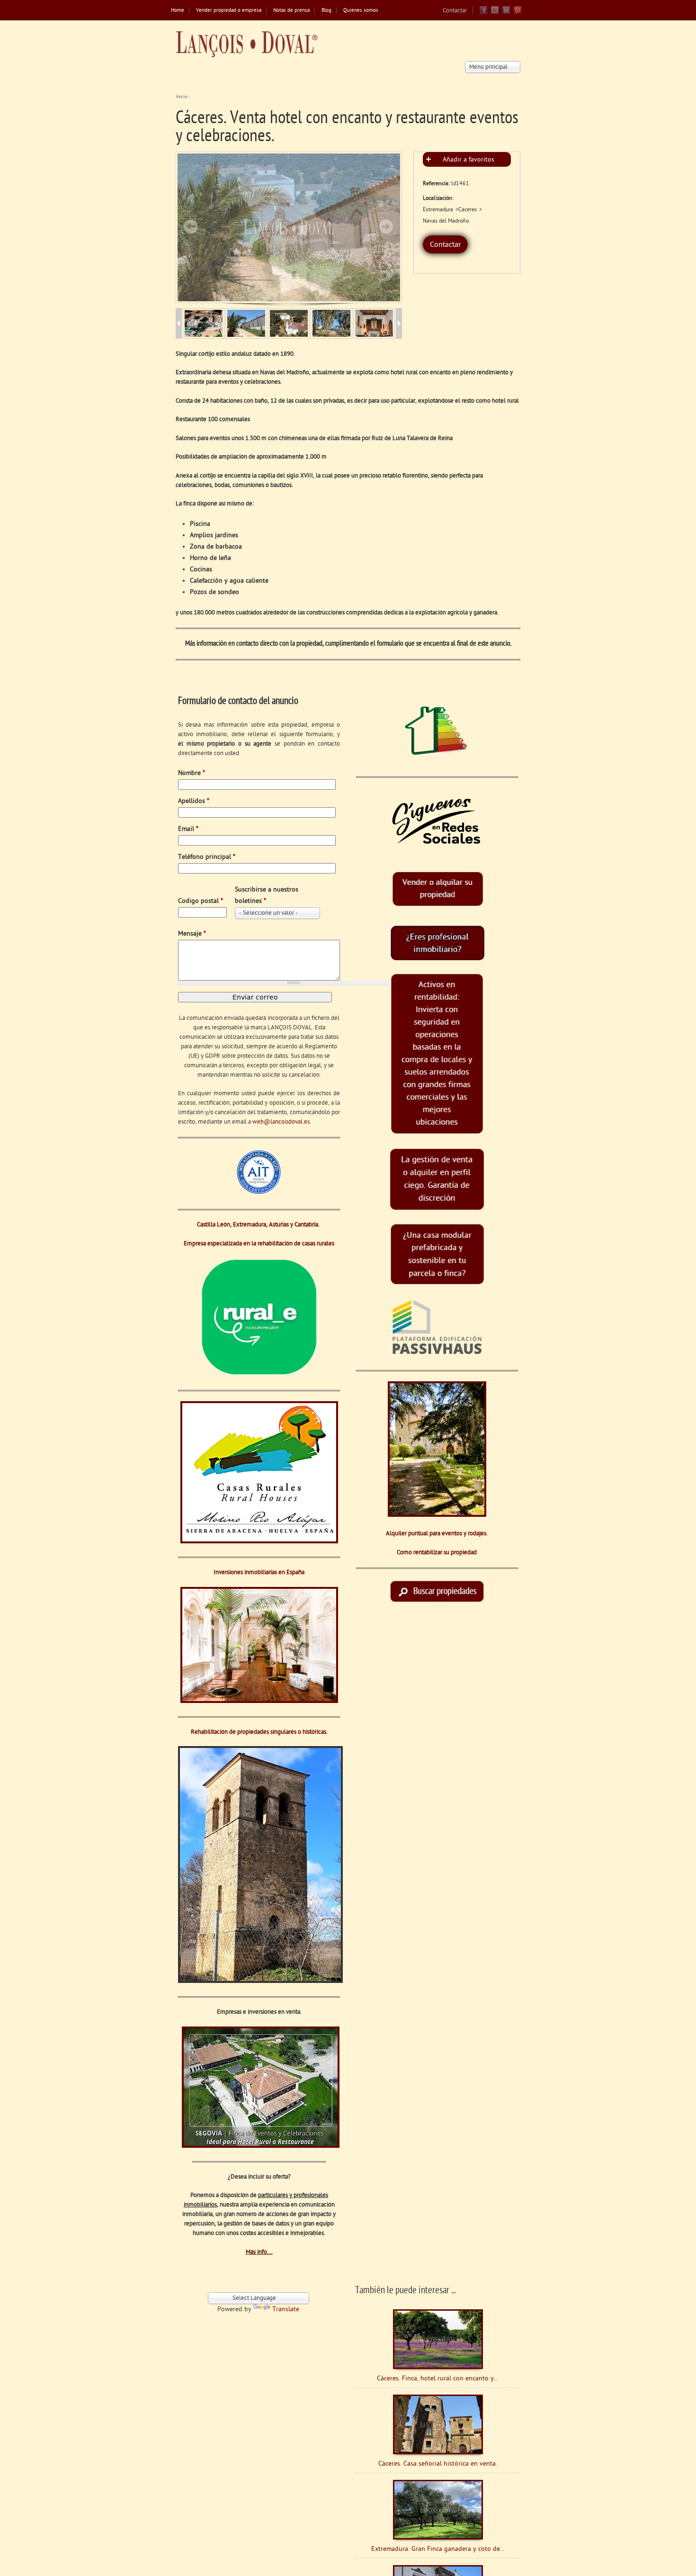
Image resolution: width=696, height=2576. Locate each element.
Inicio (181, 97)
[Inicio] (247, 44)
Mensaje (192, 934)
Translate (286, 2310)
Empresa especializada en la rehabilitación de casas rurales (259, 1244)
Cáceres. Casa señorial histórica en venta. (438, 2464)
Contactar (455, 11)
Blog (326, 11)
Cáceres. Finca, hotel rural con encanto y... (437, 2379)
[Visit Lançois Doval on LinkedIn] (506, 13)
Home (178, 11)
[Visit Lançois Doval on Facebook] (483, 13)
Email (188, 829)
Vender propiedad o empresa (229, 11)
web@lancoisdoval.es (281, 1122)
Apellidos (194, 801)
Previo (191, 226)
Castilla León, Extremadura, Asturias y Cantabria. (259, 1225)
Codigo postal (201, 901)
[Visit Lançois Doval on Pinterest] (518, 13)
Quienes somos (361, 11)
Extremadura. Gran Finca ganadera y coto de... (438, 2549)
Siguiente (386, 226)
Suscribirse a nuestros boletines (267, 896)
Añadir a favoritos (468, 160)
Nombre (192, 773)
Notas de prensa (291, 11)
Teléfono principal (207, 857)
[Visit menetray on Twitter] (495, 13)
